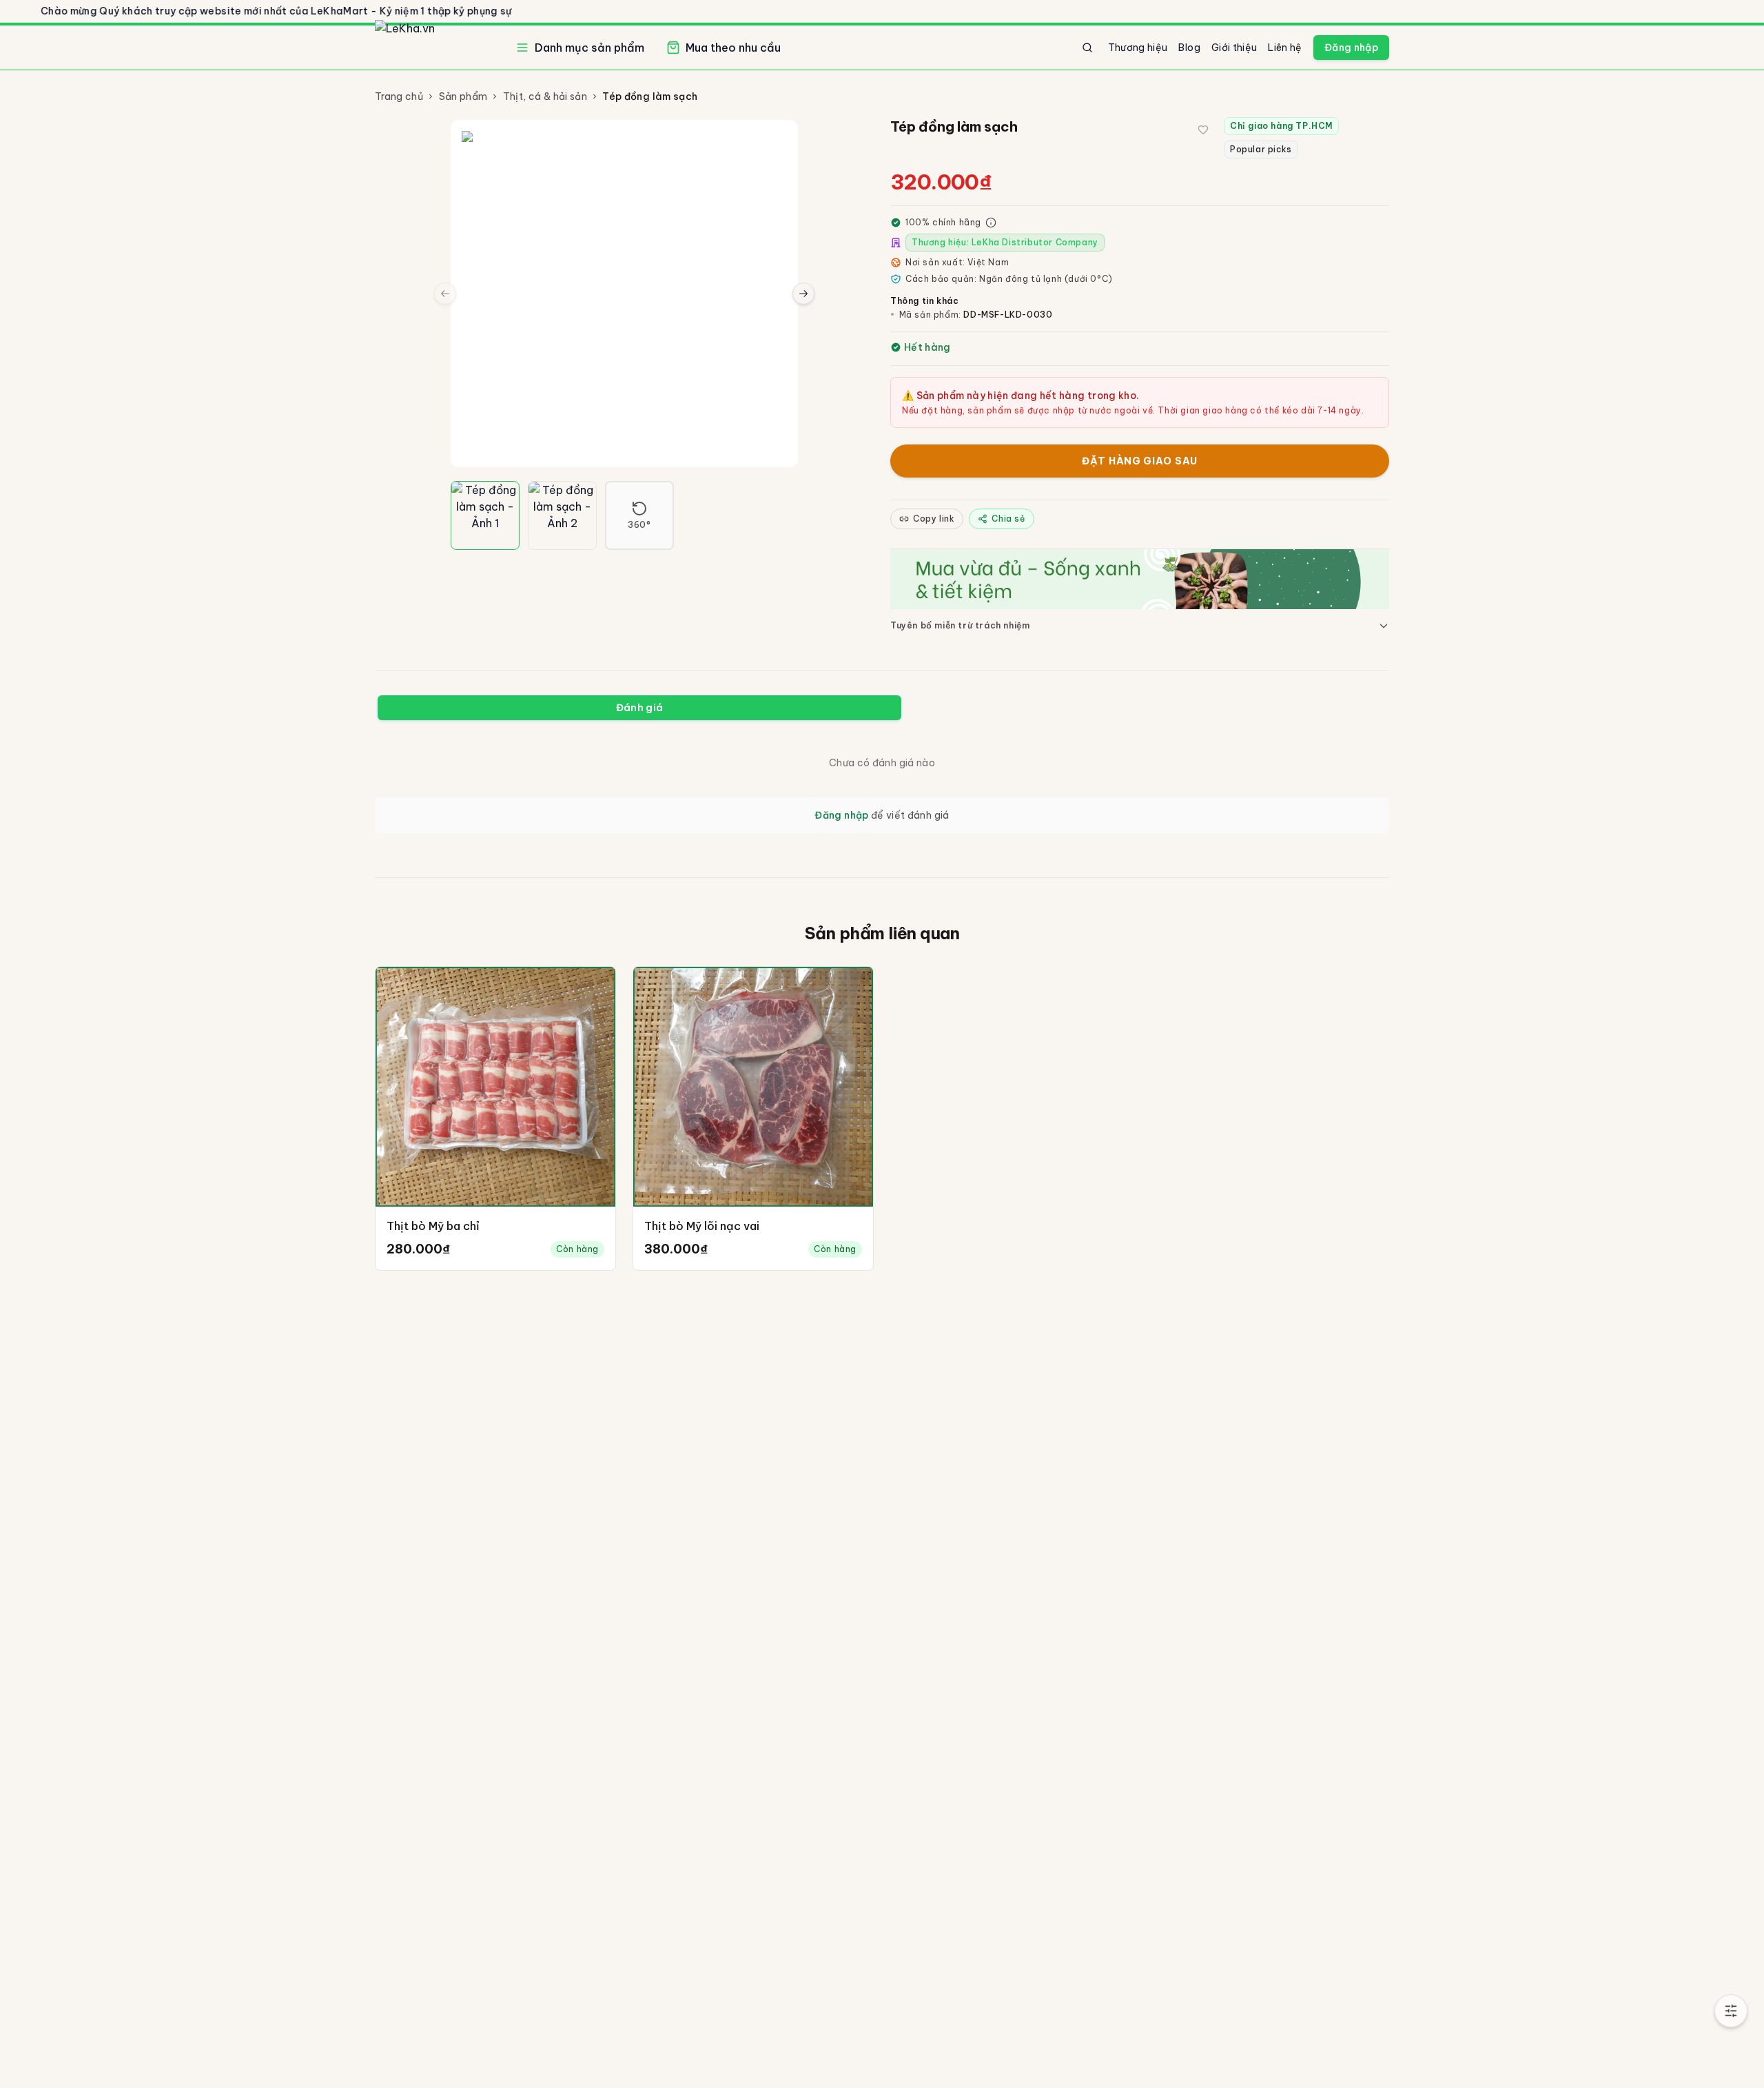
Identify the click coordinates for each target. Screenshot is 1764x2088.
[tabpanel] (882, 789)
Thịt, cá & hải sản (545, 96)
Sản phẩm (463, 96)
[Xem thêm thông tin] (991, 223)
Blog (1189, 48)
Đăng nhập (1351, 48)
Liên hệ (1285, 48)
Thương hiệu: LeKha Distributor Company (1005, 242)
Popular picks (1261, 149)
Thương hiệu (1138, 48)
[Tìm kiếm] (1087, 48)
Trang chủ (399, 96)
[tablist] (639, 708)
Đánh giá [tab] (640, 708)
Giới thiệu (1234, 48)
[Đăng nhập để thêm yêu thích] (1203, 130)
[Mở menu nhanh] (1731, 2011)
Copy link (934, 519)
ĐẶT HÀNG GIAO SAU (1140, 461)
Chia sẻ (1008, 519)
